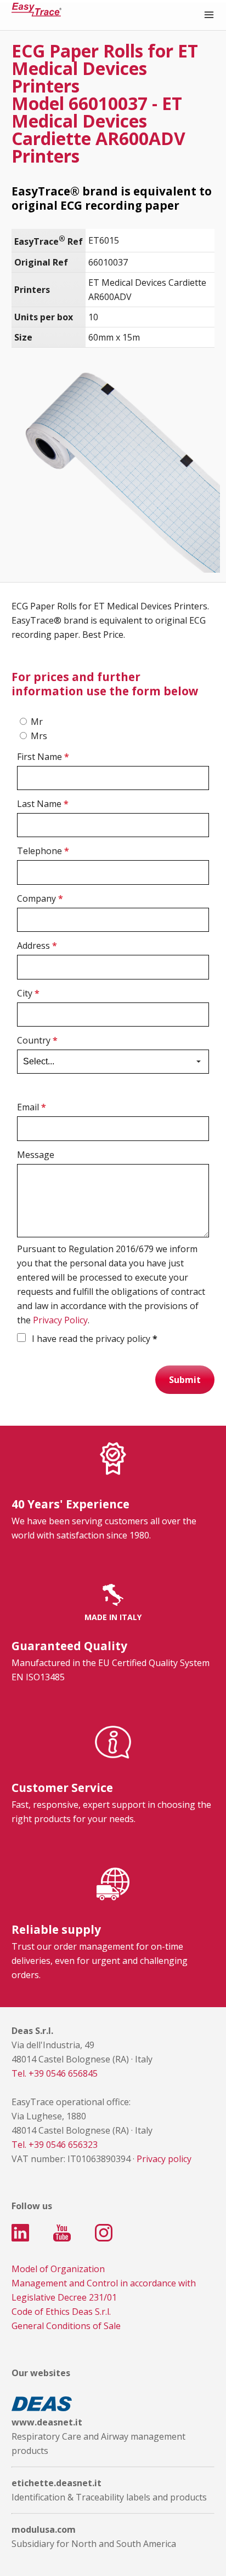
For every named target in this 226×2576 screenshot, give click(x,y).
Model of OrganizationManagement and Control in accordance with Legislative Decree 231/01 (104, 2283)
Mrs (39, 736)
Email (32, 1107)
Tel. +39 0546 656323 (55, 2145)
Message (36, 1155)
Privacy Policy (60, 1320)
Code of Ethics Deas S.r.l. (61, 2312)
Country (37, 1040)
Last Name (43, 804)
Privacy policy (164, 2159)
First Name (43, 757)
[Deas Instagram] (104, 2233)
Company (40, 898)
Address (37, 946)
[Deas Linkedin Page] (20, 2233)
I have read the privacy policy (94, 1339)
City (28, 993)
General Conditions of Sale (66, 2326)
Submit (185, 1380)
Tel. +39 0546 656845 (55, 2073)
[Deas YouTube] (62, 2233)
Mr (37, 722)
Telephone (43, 851)
